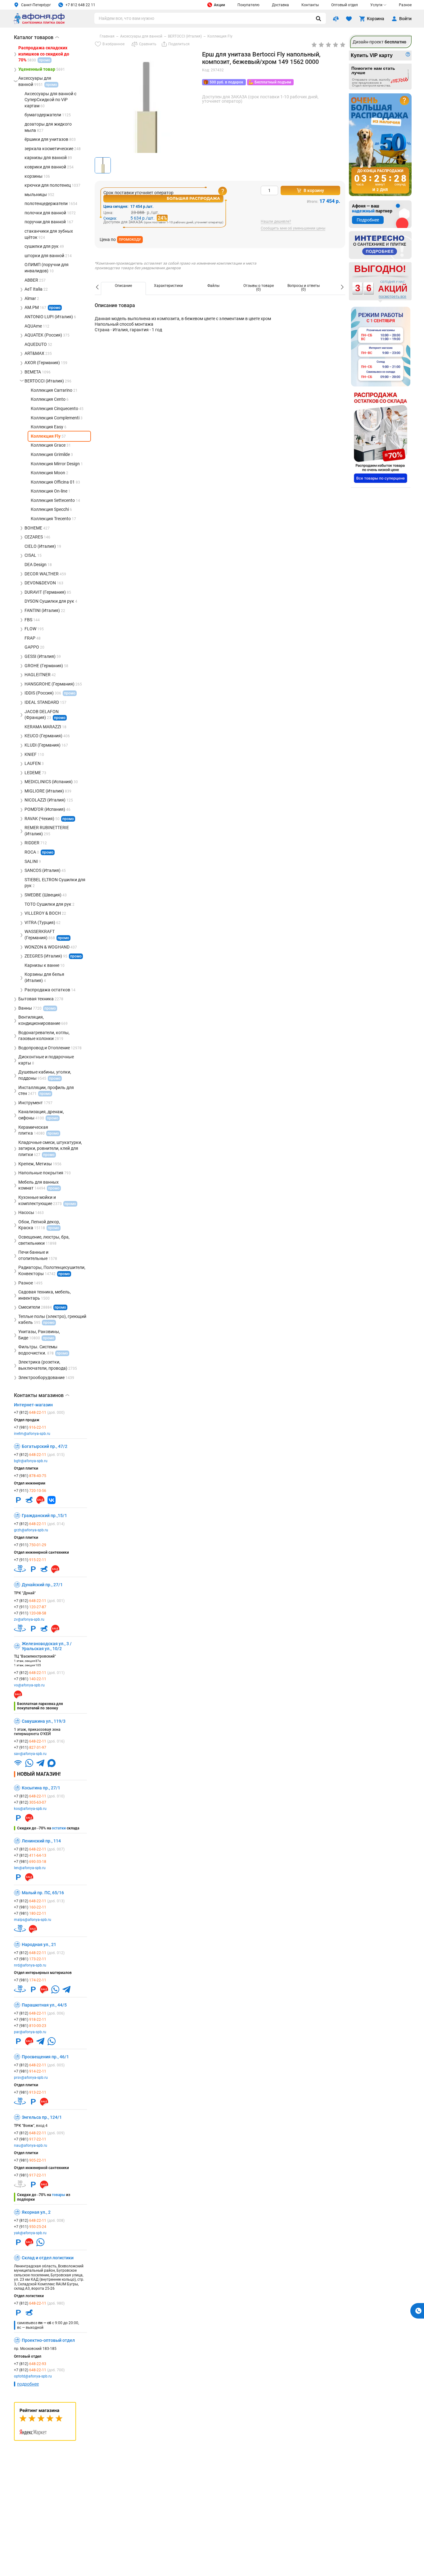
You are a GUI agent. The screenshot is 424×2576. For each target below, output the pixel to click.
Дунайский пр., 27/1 (42, 1585)
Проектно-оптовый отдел (48, 2340)
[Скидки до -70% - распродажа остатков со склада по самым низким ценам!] (381, 438)
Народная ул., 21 (39, 1944)
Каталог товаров (36, 37)
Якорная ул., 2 (36, 2212)
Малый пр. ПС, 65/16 (43, 1893)
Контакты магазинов (42, 1395)
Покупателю (248, 5)
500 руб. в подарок (226, 82)
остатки (59, 1828)
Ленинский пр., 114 (41, 1841)
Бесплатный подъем (273, 82)
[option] (123, 288)
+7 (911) (30, 1491)
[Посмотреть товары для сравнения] (336, 19)
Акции (219, 5)
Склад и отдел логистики (48, 2258)
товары (59, 2195)
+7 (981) (30, 1427)
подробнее (28, 2384)
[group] (146, 119)
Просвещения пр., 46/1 (45, 2057)
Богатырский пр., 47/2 (45, 1446)
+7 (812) (39, 1413)
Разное (405, 5)
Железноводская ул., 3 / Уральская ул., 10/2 (47, 1646)
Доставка (280, 5)
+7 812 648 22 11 (80, 5)
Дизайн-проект (379, 42)
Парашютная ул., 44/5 (44, 2005)
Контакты (310, 5)
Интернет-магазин (33, 1405)
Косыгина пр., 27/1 (41, 1788)
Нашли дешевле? (276, 222)
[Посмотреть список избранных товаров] (349, 19)
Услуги (376, 5)
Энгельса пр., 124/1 (42, 2117)
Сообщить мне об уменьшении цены (293, 228)
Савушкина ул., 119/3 (44, 1721)
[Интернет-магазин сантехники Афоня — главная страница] (39, 23)
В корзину (314, 190)
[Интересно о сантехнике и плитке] (380, 245)
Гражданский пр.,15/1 (44, 1516)
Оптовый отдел (345, 5)
